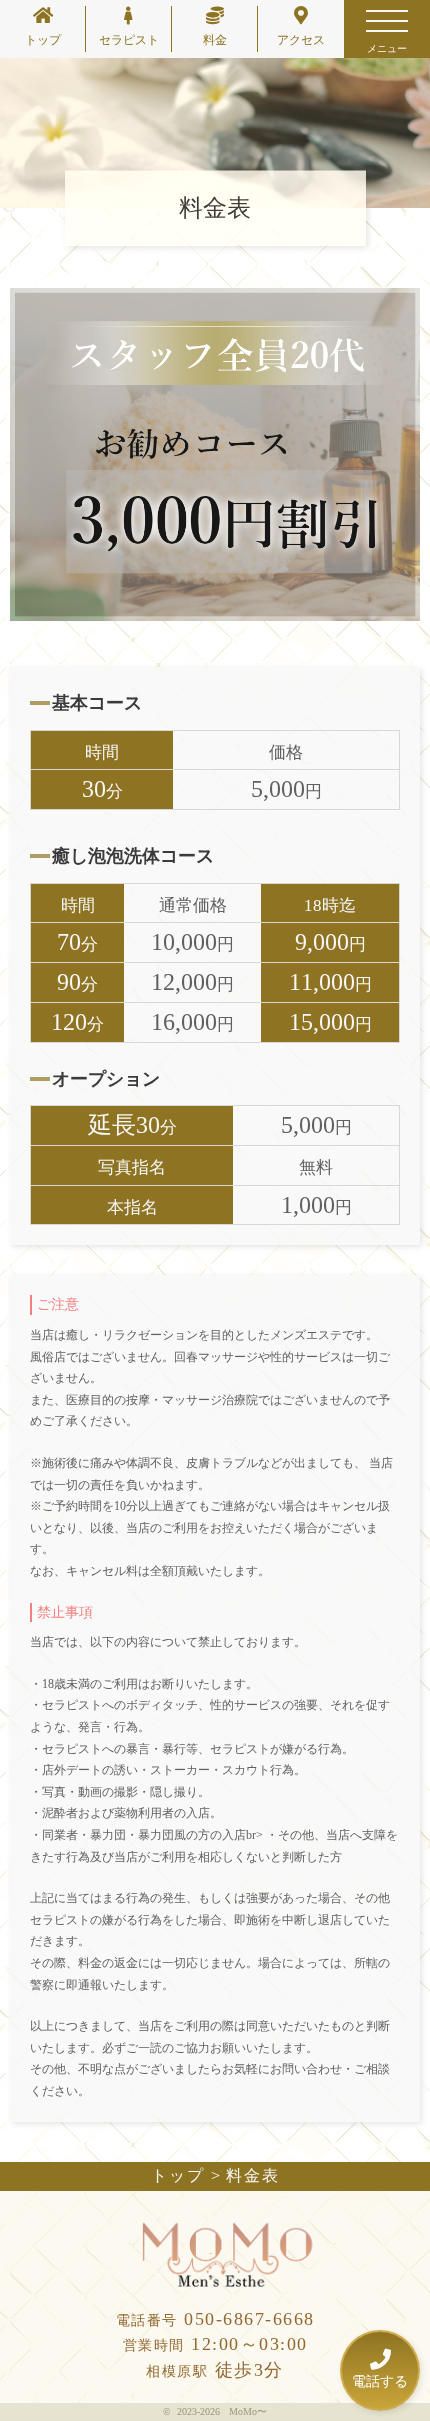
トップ (43, 40)
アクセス (301, 40)
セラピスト (129, 40)
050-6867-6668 (215, 2319)
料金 (215, 40)
